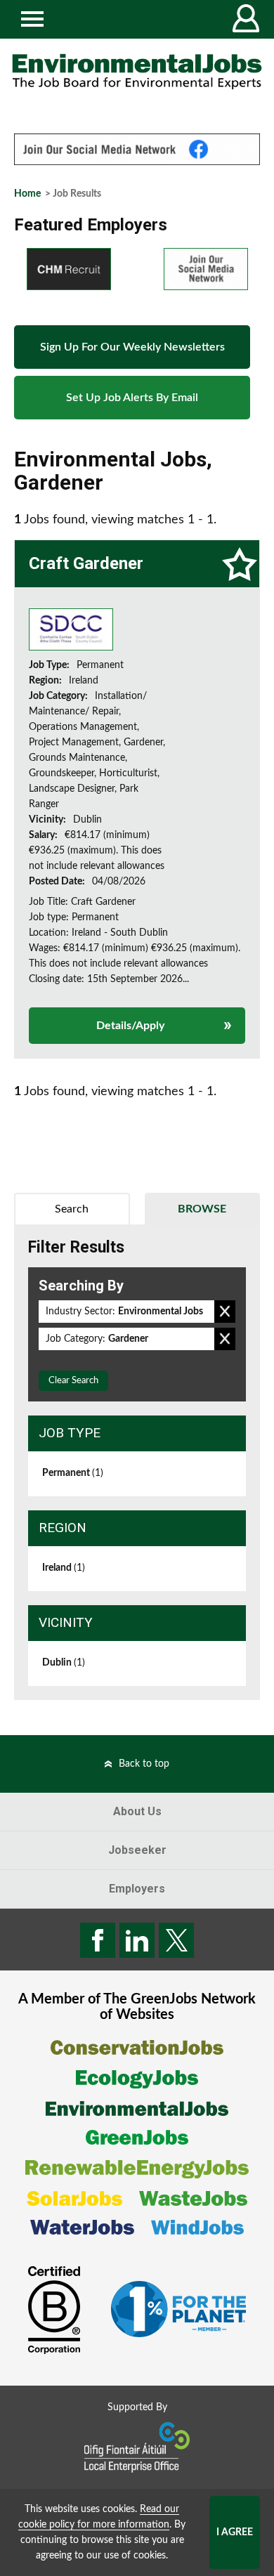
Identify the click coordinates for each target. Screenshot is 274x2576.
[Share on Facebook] (98, 1940)
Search (72, 1209)
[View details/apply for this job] (71, 629)
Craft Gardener (86, 563)
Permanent (73, 1473)
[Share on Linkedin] (137, 1940)
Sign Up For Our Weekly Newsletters (132, 347)
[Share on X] (176, 1940)
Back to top (144, 1764)
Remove (225, 1312)
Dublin (64, 1663)
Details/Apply (130, 1026)
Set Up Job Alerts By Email (132, 398)
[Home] (137, 72)
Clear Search (73, 1381)
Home (27, 194)
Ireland (64, 1568)
